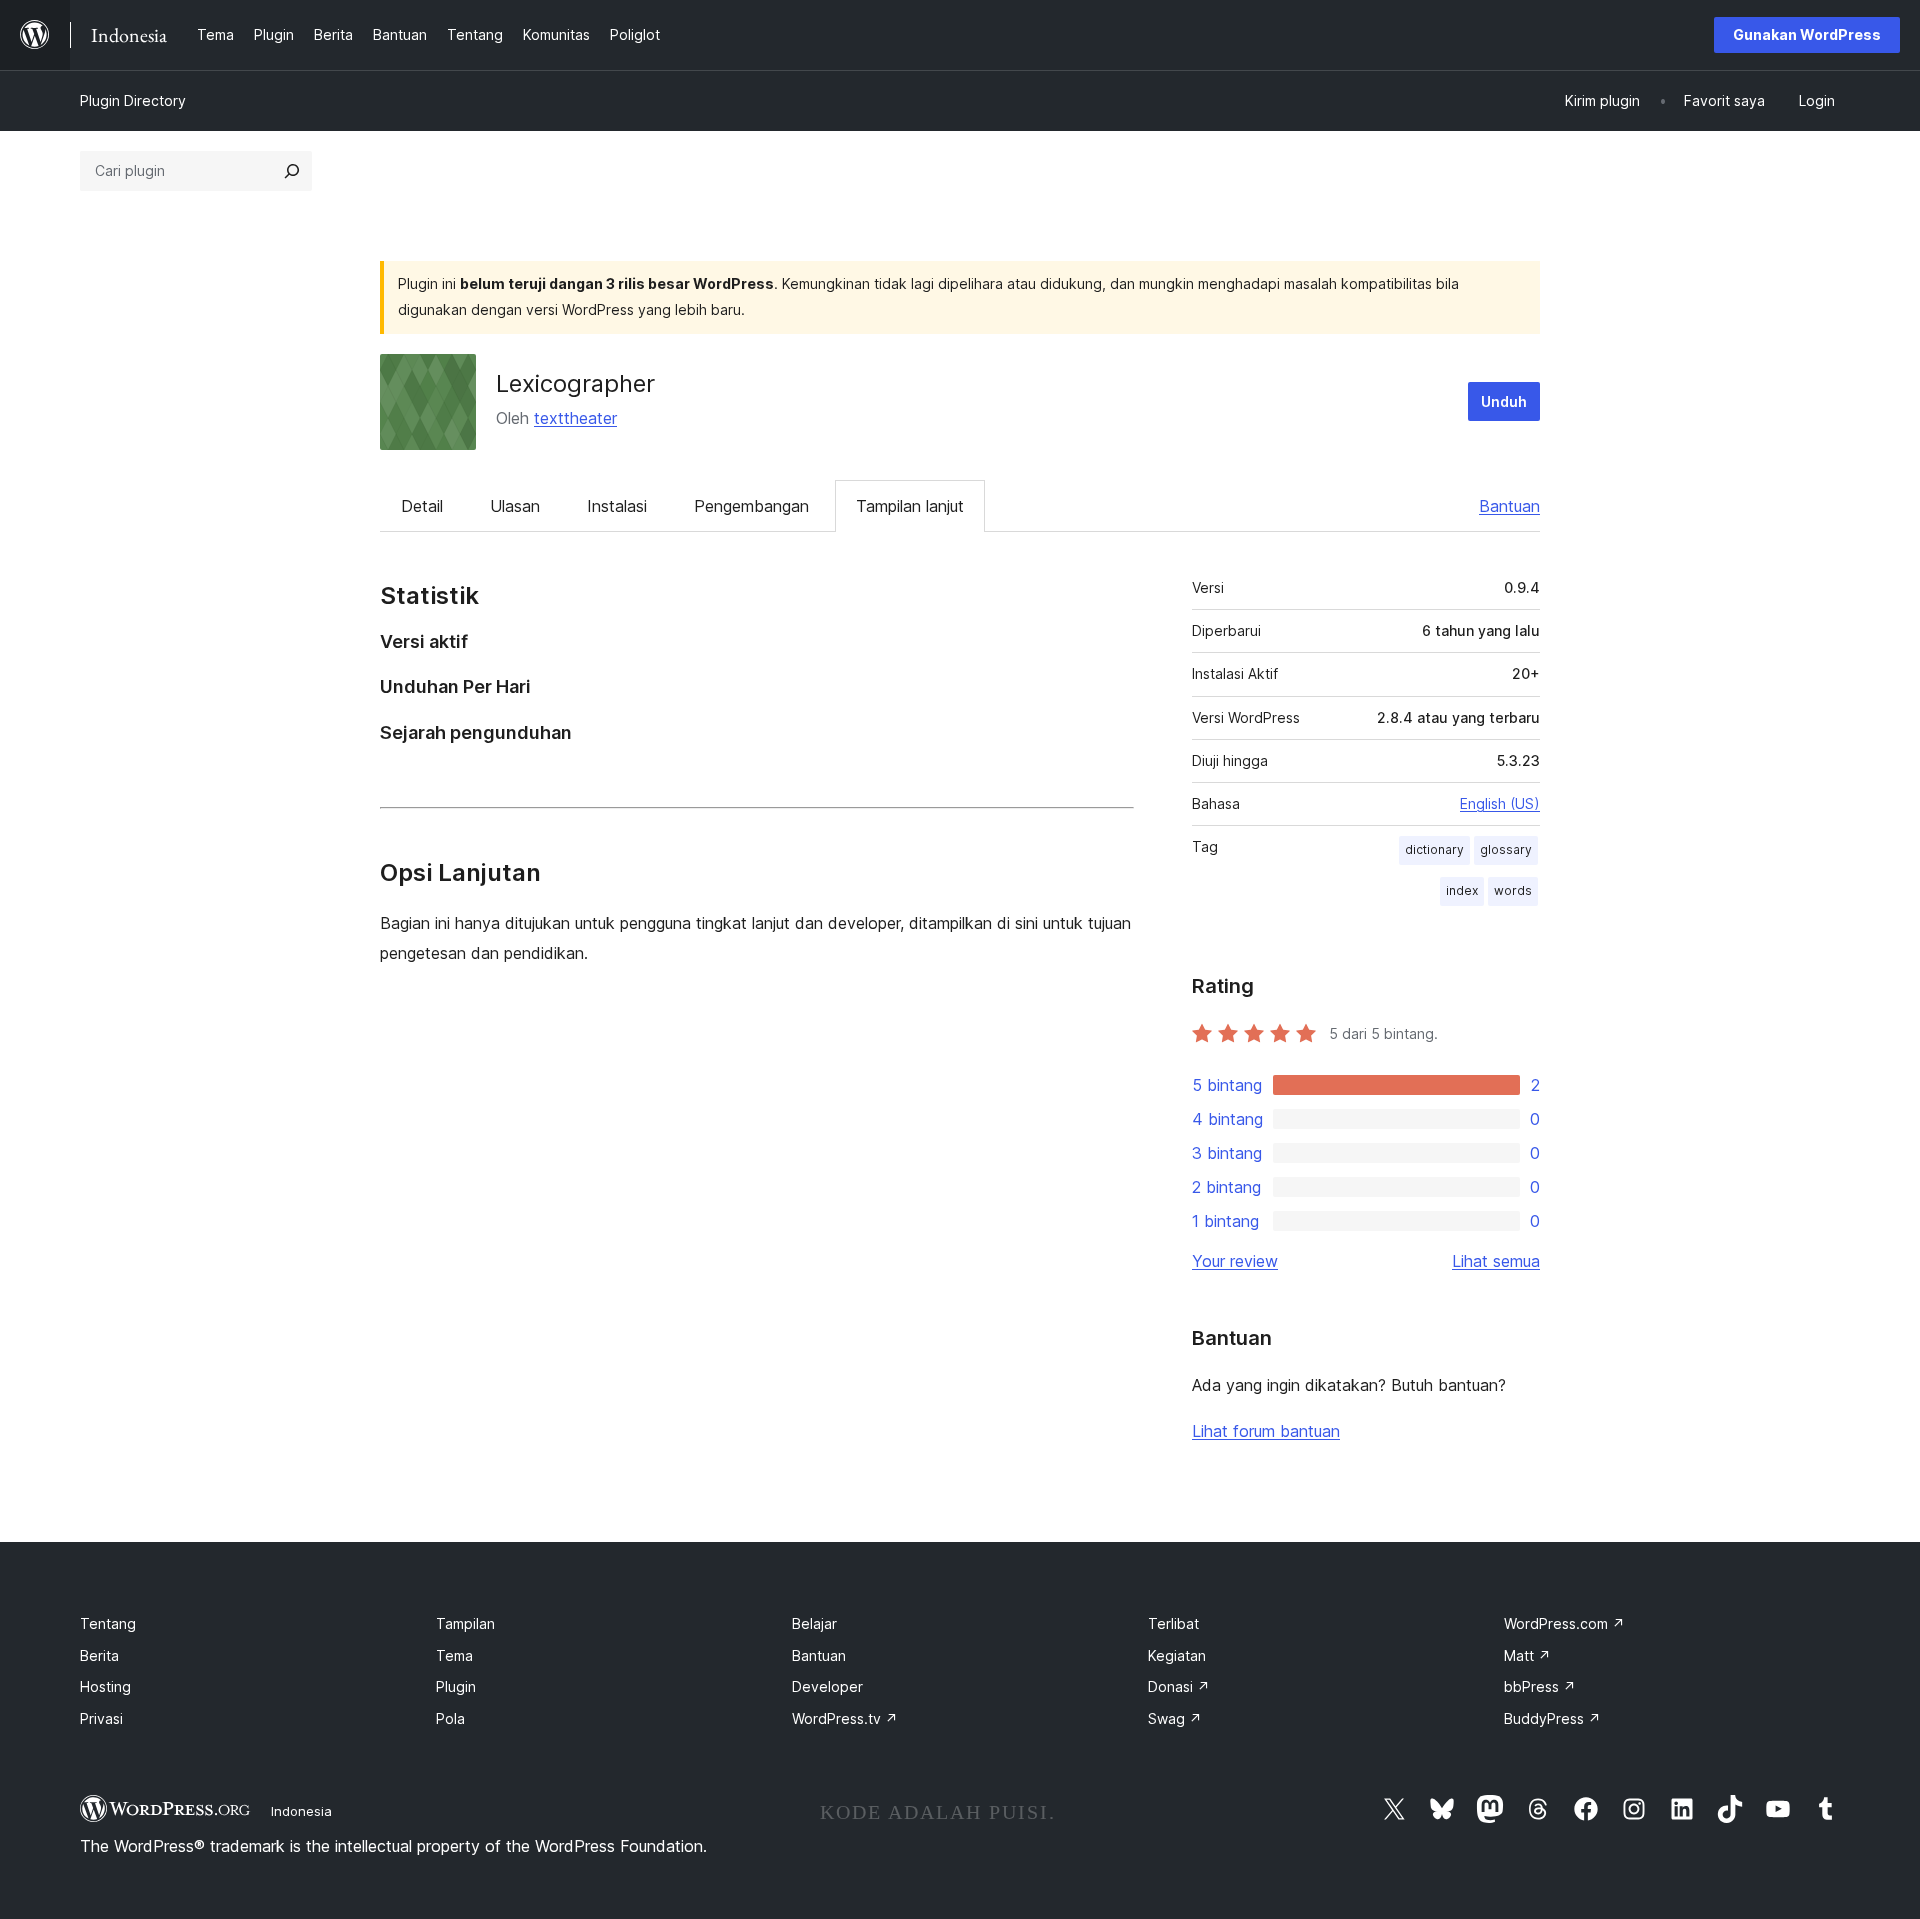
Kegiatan (1177, 1655)
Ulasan (515, 506)
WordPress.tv (845, 1718)
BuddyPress (1552, 1718)
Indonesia (301, 1811)
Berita (99, 1655)
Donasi (1179, 1686)
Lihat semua (1496, 1261)
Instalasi (617, 506)
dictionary (1434, 849)
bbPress (1540, 1686)
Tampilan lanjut (910, 506)
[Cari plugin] (292, 171)
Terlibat (1173, 1623)
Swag (1175, 1718)
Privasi (101, 1718)
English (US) (1500, 803)
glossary (1506, 849)
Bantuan (1509, 506)
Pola (450, 1718)
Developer (827, 1686)
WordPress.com (1564, 1623)
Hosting (105, 1686)
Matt (1527, 1655)
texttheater (575, 418)
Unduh (1504, 401)
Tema (454, 1655)
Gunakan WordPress (1807, 34)
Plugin (456, 1686)
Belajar (814, 1623)
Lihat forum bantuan (1266, 1431)
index (1462, 890)
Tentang (108, 1623)
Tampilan (465, 1623)
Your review (1235, 1261)
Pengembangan (751, 506)
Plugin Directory (133, 100)
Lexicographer (575, 383)
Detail (422, 506)
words (1513, 890)
